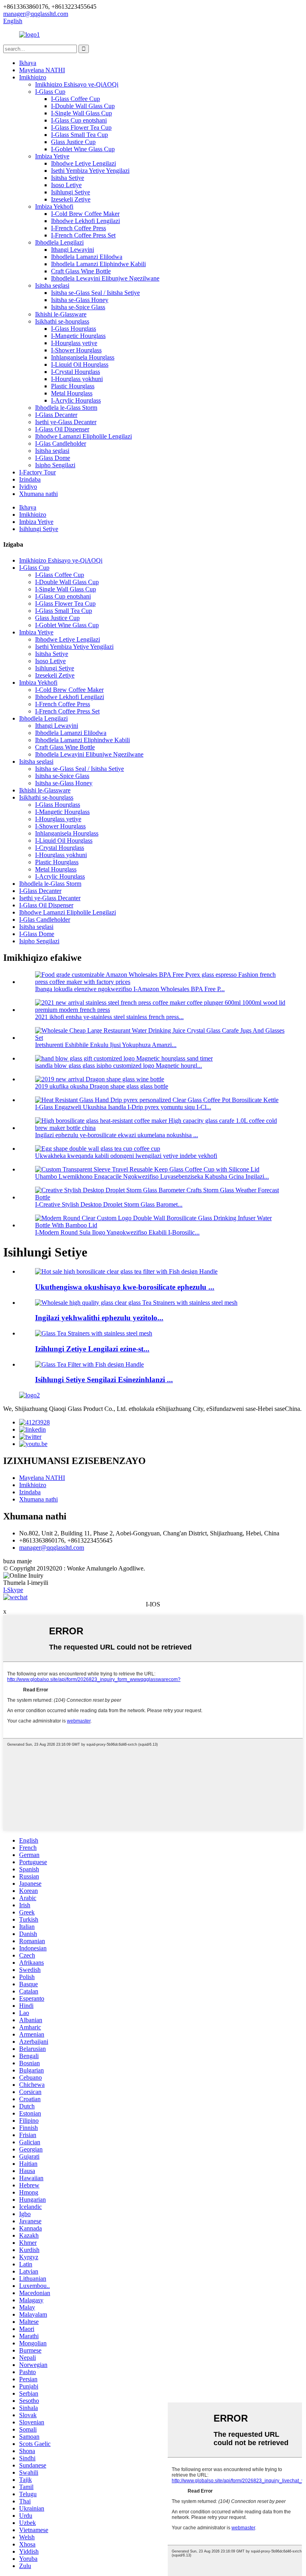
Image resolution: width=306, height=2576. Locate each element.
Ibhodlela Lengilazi (59, 242)
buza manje (18, 1561)
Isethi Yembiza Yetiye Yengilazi (90, 171)
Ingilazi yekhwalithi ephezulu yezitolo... (99, 1318)
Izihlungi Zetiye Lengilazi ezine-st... (92, 1349)
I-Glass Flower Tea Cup (81, 127)
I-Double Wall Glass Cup (83, 106)
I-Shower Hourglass (76, 350)
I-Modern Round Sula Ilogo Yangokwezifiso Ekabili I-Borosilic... (117, 1232)
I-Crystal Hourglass (76, 372)
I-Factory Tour (37, 472)
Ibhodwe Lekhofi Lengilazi (85, 221)
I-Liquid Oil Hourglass (80, 364)
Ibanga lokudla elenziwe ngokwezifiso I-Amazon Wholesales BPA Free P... (130, 989)
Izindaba (30, 479)
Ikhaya (28, 63)
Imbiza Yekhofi (54, 206)
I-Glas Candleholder (61, 443)
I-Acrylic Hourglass (76, 400)
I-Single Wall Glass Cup (81, 113)
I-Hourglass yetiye (74, 343)
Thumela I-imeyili (26, 1583)
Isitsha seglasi (52, 285)
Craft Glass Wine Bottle (81, 271)
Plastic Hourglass (73, 386)
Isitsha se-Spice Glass (78, 307)
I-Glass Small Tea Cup (79, 135)
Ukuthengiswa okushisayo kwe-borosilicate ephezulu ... (125, 1287)
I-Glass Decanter (56, 415)
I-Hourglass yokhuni (77, 379)
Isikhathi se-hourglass (62, 321)
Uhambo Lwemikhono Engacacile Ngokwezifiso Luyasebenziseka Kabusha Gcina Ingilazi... (152, 1176)
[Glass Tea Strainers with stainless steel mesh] (94, 1333)
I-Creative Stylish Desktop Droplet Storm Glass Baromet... (109, 1204)
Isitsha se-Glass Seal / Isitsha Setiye (95, 293)
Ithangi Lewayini (73, 250)
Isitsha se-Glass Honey (80, 300)
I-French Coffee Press (78, 228)
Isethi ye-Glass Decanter (66, 422)
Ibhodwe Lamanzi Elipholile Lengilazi (83, 436)
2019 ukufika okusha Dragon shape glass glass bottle (102, 1086)
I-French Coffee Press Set (83, 235)
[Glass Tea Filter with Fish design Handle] (89, 1364)
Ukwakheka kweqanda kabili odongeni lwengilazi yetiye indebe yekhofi (126, 1156)
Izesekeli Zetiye (71, 199)
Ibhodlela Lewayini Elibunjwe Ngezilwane (105, 278)
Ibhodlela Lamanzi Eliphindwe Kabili (98, 264)
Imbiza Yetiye (52, 156)
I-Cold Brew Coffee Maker (85, 214)
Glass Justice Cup (73, 142)
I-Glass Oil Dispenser (62, 429)
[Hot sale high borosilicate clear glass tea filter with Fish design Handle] (126, 1271)
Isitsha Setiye (68, 178)
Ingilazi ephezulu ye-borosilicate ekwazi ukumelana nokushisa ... (117, 1135)
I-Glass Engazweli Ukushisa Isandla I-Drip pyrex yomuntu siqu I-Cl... (123, 1107)
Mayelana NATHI (42, 70)
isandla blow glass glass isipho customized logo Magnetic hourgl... (119, 1066)
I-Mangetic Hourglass (78, 336)
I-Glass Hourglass (74, 329)
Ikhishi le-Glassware (61, 314)
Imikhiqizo (33, 77)
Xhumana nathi (38, 494)
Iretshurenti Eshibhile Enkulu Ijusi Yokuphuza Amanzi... (106, 1045)
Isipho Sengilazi (55, 465)
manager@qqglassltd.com (52, 1548)
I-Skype (13, 1590)
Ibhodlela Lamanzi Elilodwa (87, 257)
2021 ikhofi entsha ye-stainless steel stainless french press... (109, 1017)
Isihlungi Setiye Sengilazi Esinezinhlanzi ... (104, 1380)
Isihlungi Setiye (71, 192)
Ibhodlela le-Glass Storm (66, 408)
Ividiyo (28, 487)
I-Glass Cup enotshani (79, 120)
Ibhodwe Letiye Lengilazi (83, 163)
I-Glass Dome (53, 458)
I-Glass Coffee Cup (76, 99)
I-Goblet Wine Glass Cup (83, 149)
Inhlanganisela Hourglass (83, 357)
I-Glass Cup (50, 92)
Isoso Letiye (66, 185)
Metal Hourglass (72, 393)
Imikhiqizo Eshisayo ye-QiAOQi (77, 84)
